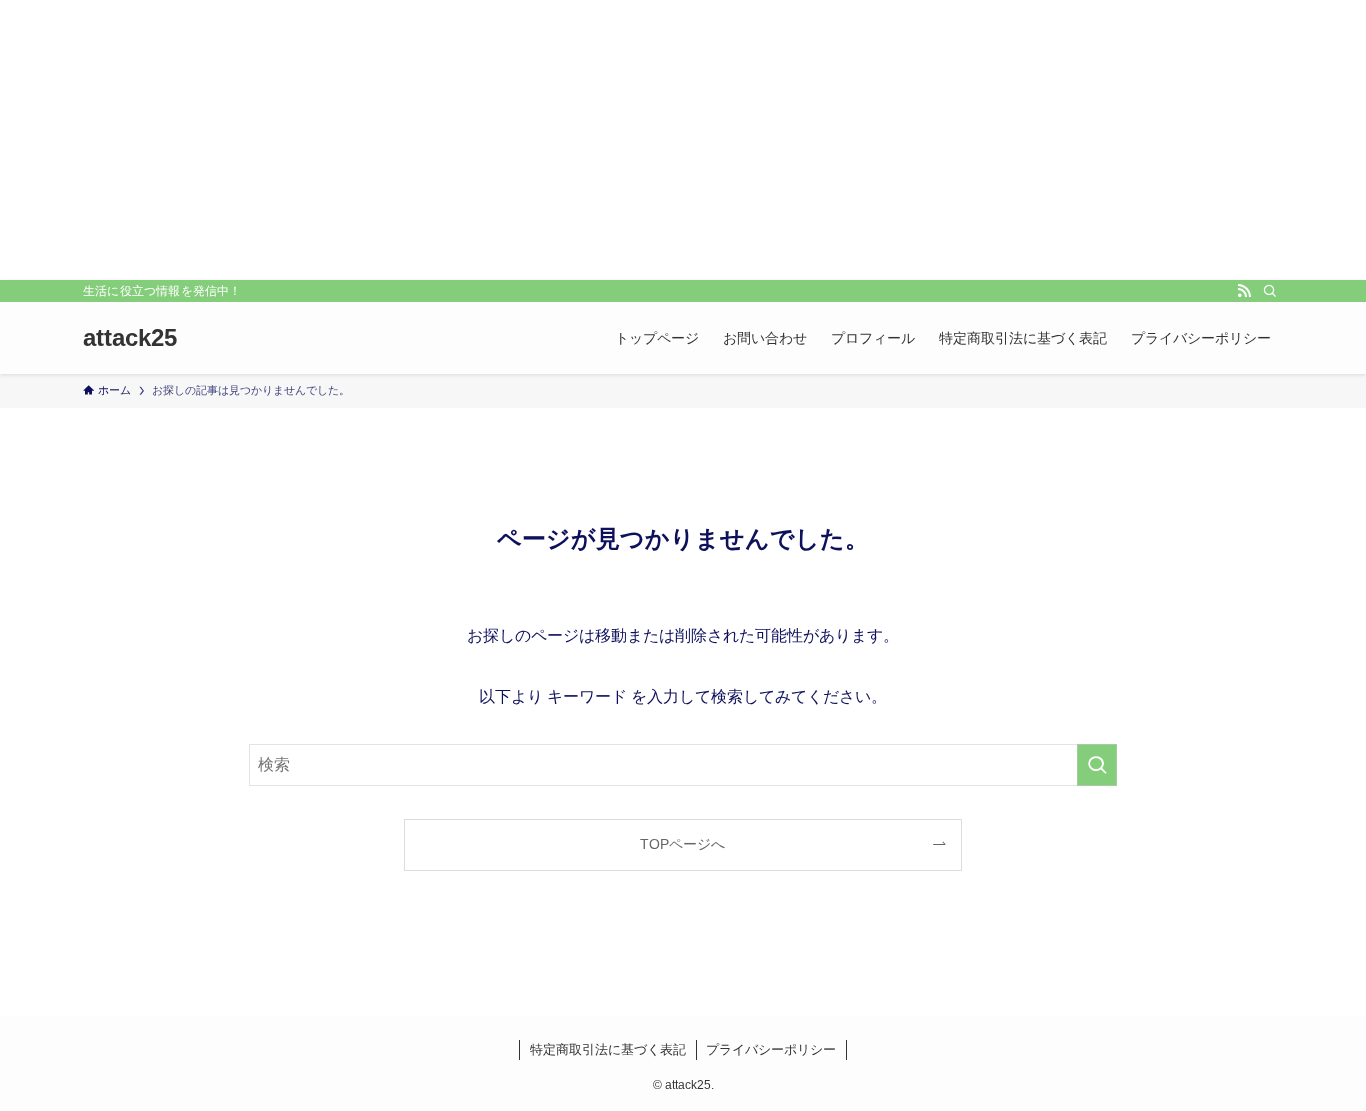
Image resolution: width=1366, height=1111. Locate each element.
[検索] (1270, 291)
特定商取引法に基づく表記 (608, 1049)
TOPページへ (682, 844)
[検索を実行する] (1097, 765)
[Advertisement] (683, 140)
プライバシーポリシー (771, 1049)
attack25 (130, 338)
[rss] (1244, 291)
